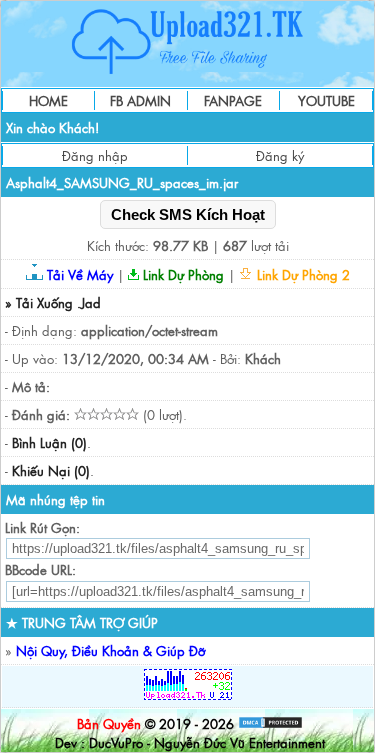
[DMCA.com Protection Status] (270, 723)
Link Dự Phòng (181, 274)
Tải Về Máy (78, 274)
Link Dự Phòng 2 (301, 274)
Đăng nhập (95, 155)
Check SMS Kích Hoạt (188, 214)
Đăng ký (280, 155)
